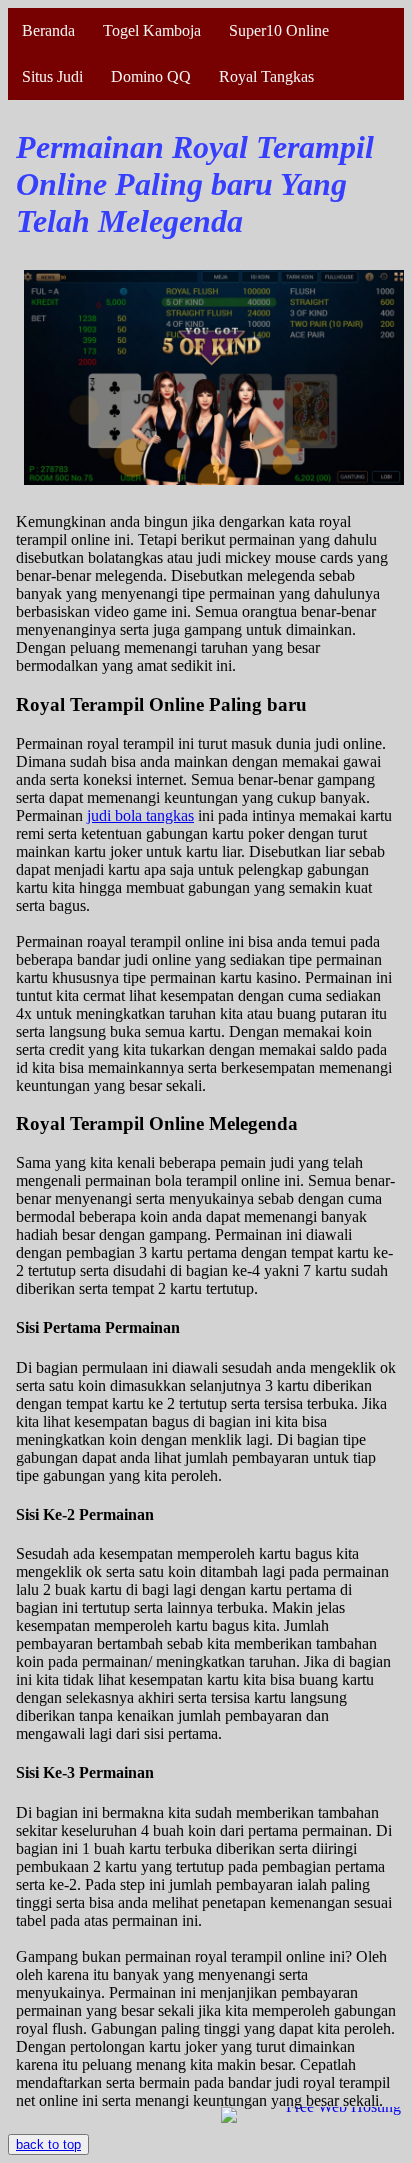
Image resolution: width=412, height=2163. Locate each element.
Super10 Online (279, 30)
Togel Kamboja (152, 30)
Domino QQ (151, 76)
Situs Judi (52, 76)
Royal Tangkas (266, 76)
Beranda (48, 30)
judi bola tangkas (140, 815)
